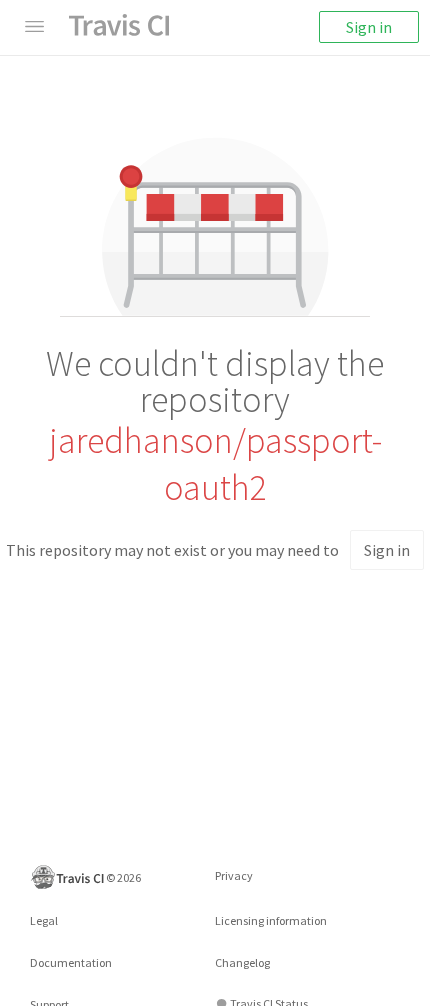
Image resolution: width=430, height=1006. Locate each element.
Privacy (234, 875)
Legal (44, 920)
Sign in (369, 27)
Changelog (242, 962)
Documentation (71, 962)
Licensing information (271, 920)
